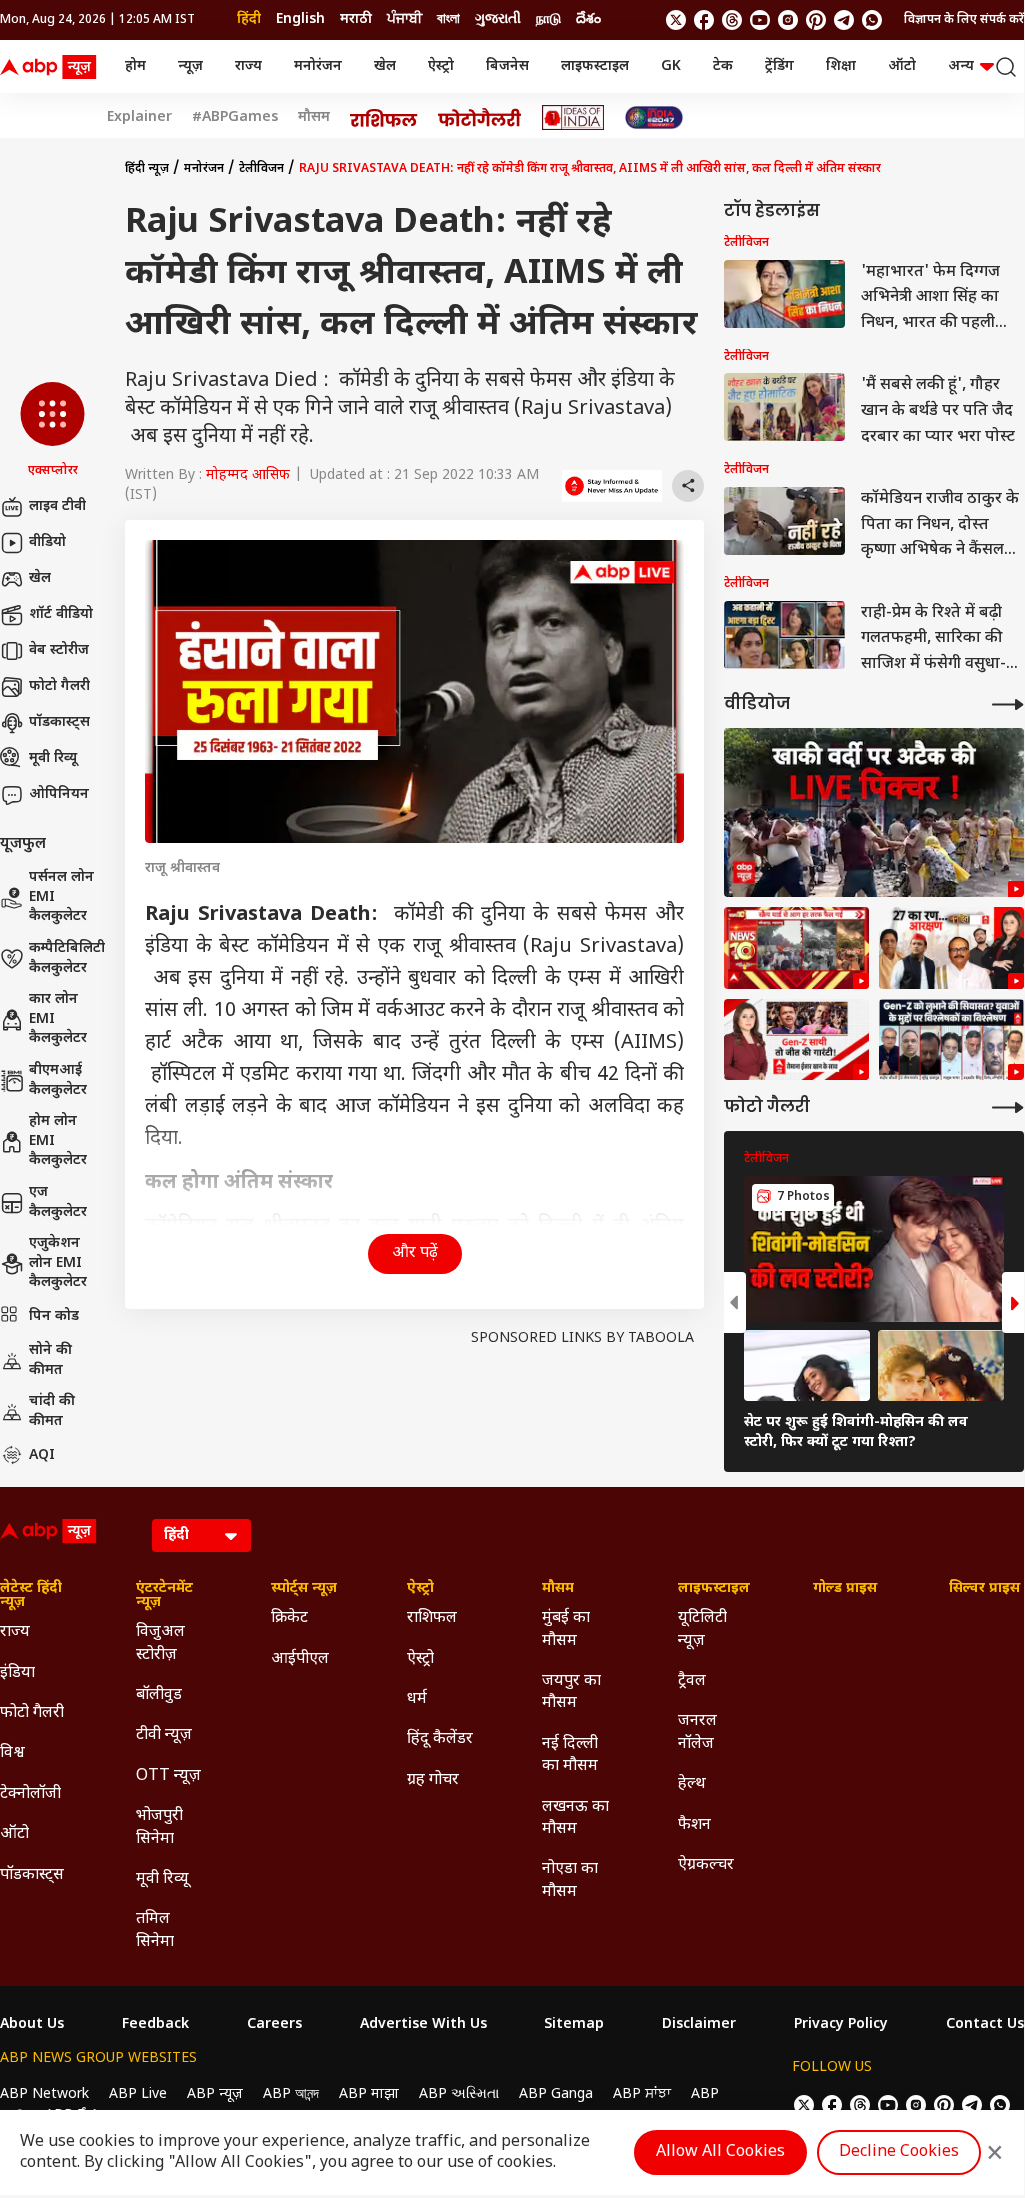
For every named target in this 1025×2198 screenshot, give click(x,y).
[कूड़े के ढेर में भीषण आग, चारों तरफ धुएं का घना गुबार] (796, 948)
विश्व (12, 1753)
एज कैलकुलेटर (58, 1202)
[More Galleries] (1008, 1107)
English (300, 19)
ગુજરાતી (498, 19)
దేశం (588, 19)
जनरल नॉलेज (697, 1732)
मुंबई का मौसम (566, 1629)
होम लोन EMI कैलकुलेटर (58, 1141)
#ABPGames (235, 118)
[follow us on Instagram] (788, 20)
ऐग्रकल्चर (706, 1865)
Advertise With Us (423, 2025)
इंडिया (17, 1673)
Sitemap (574, 2025)
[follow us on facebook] (704, 20)
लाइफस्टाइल (595, 66)
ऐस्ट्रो (441, 66)
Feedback (155, 2025)
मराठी (356, 19)
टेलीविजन (261, 169)
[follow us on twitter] (676, 20)
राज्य (248, 66)
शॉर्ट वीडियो (61, 614)
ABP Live (138, 2094)
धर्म (417, 1699)
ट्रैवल (692, 1681)
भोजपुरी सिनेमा (159, 1827)
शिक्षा (841, 66)
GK (671, 66)
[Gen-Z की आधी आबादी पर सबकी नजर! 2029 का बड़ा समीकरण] (796, 1040)
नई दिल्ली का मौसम (570, 1755)
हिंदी (249, 19)
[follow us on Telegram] (844, 20)
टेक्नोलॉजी (30, 1794)
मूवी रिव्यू (53, 758)
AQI (42, 1455)
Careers (274, 2025)
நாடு (548, 19)
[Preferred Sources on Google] (612, 486)
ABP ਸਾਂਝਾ (642, 2094)
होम (135, 66)
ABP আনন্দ (291, 2094)
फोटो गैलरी (59, 686)
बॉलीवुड (159, 1695)
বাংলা (448, 19)
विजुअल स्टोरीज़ (160, 1643)
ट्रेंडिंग (779, 66)
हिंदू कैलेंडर (440, 1739)
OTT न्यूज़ (168, 1776)
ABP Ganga (556, 2094)
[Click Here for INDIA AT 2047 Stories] (654, 117)
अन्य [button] (961, 66)
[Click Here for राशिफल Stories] (384, 118)
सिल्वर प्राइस (984, 1589)
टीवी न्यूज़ (164, 1735)
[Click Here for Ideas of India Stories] (573, 117)
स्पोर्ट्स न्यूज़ (304, 1589)
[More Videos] (1008, 704)
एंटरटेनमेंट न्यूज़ (164, 1596)
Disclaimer (699, 2025)
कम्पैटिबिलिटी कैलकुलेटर (67, 958)
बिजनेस (507, 66)
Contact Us (985, 2025)
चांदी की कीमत (52, 1411)
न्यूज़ (190, 66)
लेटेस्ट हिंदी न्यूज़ (31, 1596)
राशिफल (432, 1618)
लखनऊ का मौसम (575, 1818)
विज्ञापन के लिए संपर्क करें (964, 20)
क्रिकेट (289, 1618)
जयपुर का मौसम (571, 1692)
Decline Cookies (899, 2152)
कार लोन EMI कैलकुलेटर (58, 1019)
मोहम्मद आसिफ (248, 475)
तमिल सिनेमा (155, 1930)
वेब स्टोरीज (59, 650)
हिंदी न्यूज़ (147, 169)
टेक (723, 66)
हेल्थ (692, 1784)
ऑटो (902, 66)
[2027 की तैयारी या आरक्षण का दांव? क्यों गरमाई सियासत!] (951, 948)
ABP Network (44, 2094)
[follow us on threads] (732, 20)
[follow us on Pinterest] (816, 20)
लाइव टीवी (57, 506)
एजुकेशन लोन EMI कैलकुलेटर (58, 1263)
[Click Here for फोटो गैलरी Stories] (480, 117)
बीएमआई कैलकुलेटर (58, 1080)
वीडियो (47, 542)
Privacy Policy (841, 2025)
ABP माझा (369, 2094)
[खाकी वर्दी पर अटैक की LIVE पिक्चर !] (874, 812)
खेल (385, 66)
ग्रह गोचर (433, 1780)
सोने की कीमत (50, 1360)
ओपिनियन (59, 794)
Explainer (139, 118)
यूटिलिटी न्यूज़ (702, 1629)
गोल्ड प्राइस (845, 1589)
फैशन (694, 1825)
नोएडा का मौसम (570, 1880)
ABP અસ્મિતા (459, 2094)
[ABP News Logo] (52, 67)
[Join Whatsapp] (872, 20)
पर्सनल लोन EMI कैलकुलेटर (61, 897)
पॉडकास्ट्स (59, 722)
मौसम (314, 118)
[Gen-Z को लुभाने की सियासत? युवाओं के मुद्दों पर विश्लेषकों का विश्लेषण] (951, 1040)
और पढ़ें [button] (415, 1253)
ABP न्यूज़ (215, 2094)
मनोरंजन (318, 66)
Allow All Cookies (720, 2152)
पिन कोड (54, 1316)
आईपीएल (300, 1659)
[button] (52, 431)
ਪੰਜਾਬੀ (404, 19)
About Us (32, 2025)
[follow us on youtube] (760, 20)
